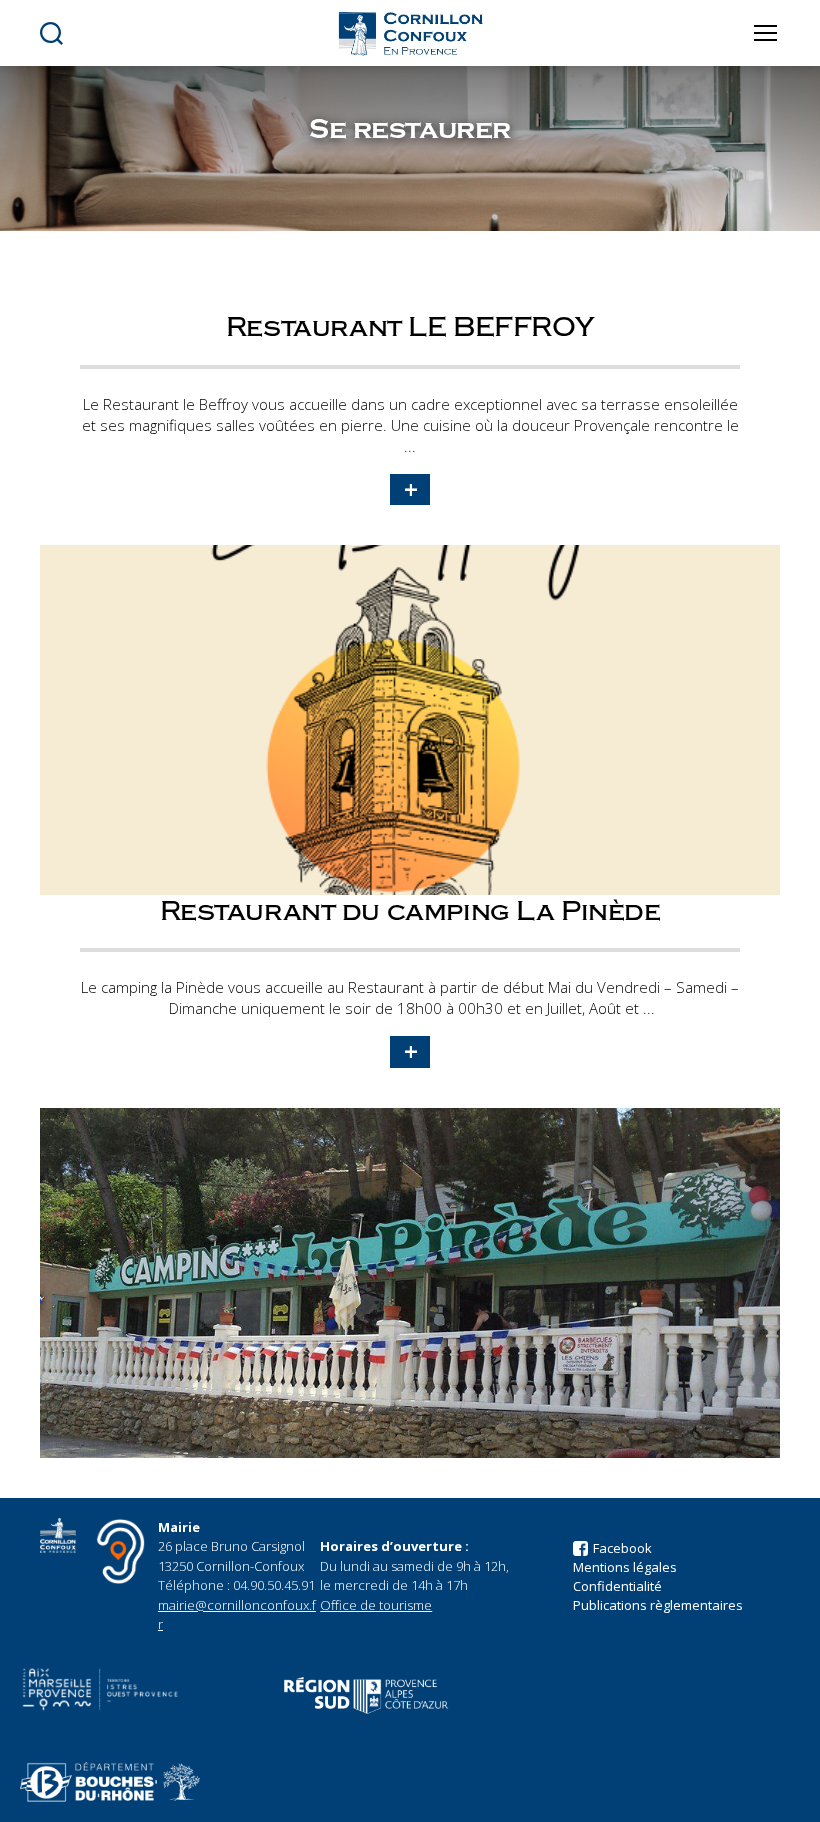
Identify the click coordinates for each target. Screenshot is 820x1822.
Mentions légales (625, 1567)
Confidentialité (617, 1586)
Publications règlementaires (658, 1605)
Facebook (622, 1548)
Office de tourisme (376, 1605)
